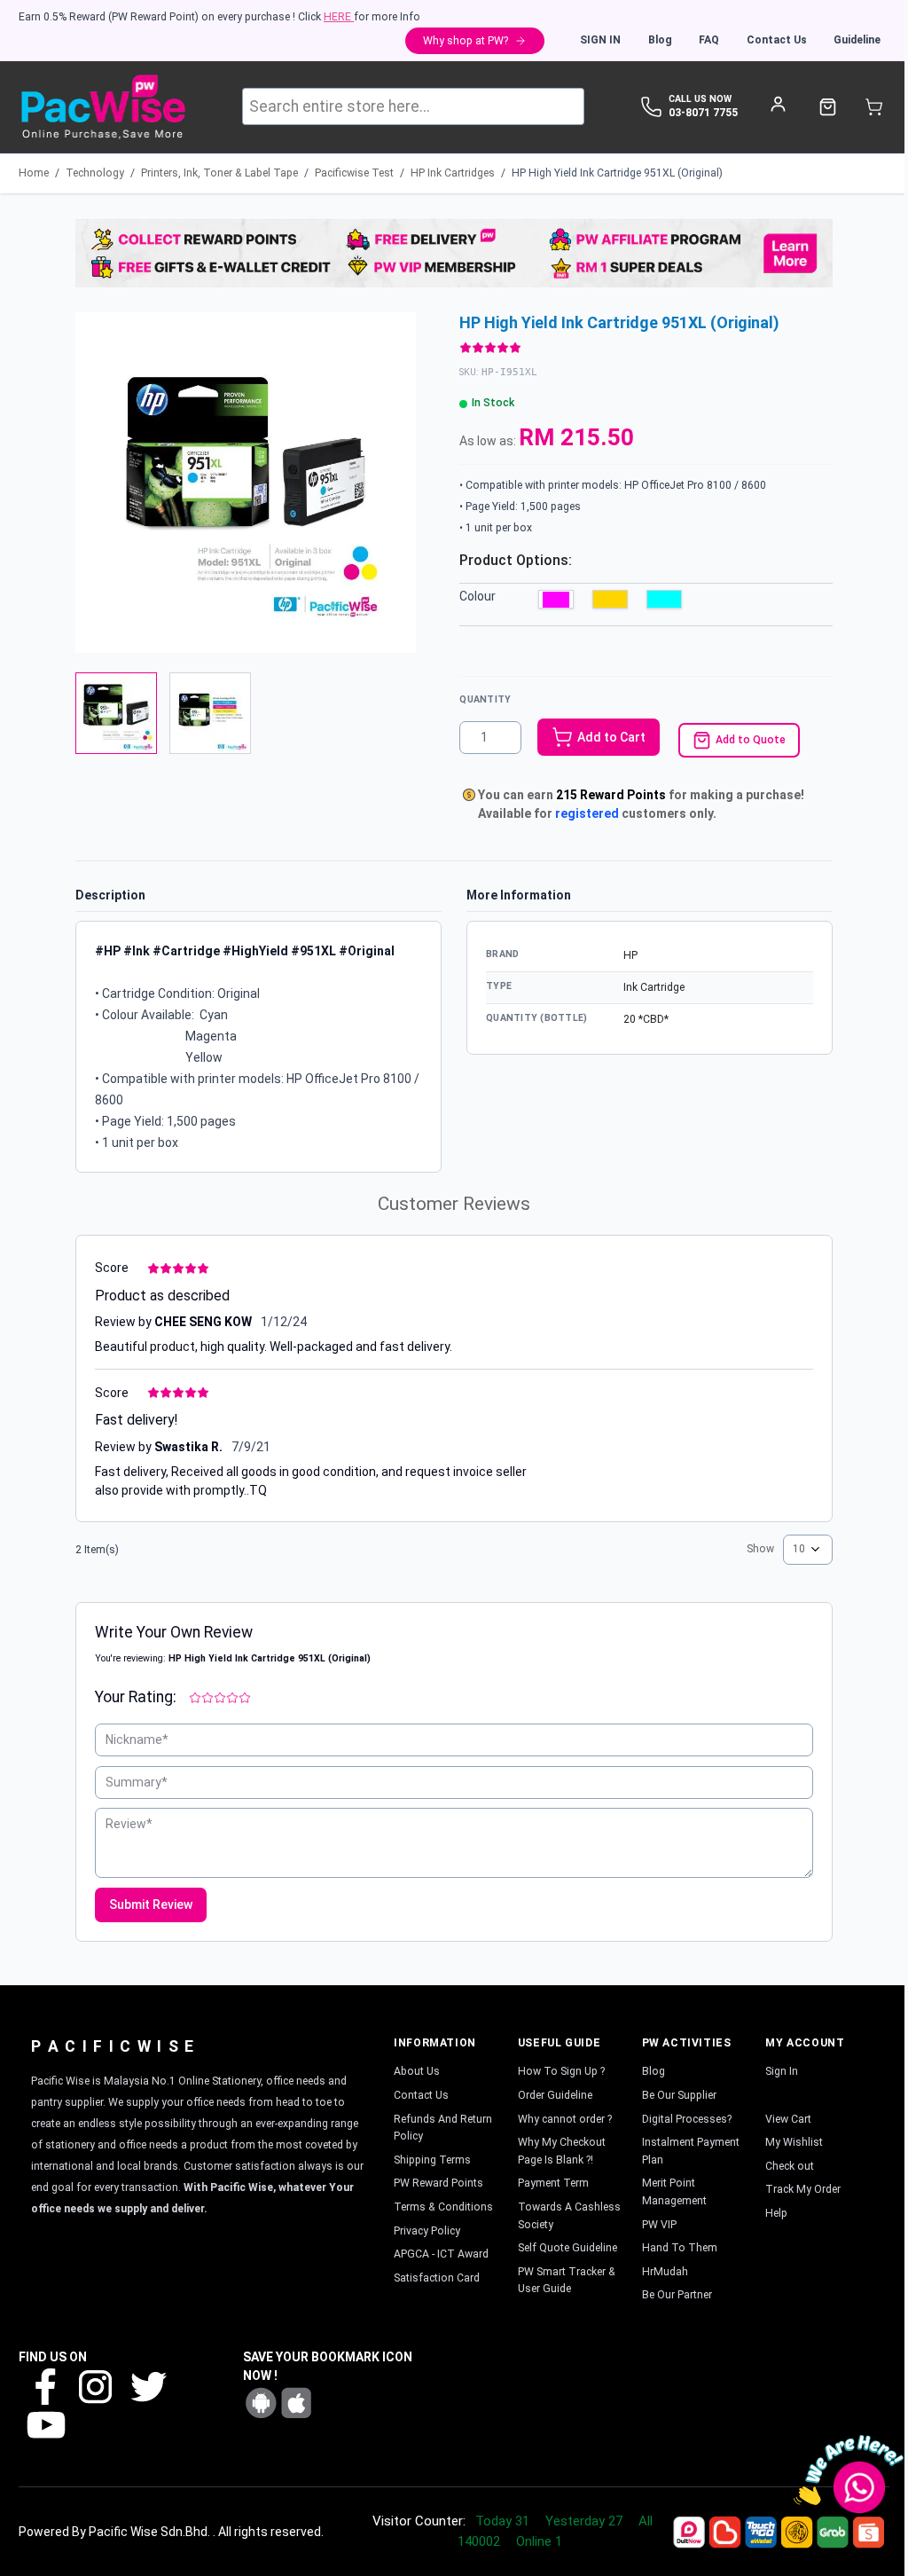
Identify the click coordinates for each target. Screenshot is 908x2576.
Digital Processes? (687, 2119)
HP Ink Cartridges (453, 173)
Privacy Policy (427, 2231)
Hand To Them (680, 2248)
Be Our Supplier (679, 2095)
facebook (44, 2386)
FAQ (709, 40)
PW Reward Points (438, 2183)
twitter (147, 2386)
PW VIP (659, 2225)
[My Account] (778, 104)
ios (296, 2403)
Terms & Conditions (443, 2207)
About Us (417, 2071)
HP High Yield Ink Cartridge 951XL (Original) (617, 173)
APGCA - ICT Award (441, 2254)
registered (587, 813)
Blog (660, 40)
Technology (95, 173)
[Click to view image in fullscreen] (246, 483)
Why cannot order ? (565, 2119)
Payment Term (553, 2183)
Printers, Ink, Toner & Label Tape (219, 173)
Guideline (857, 40)
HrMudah (665, 2272)
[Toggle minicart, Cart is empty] (874, 107)
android (261, 2403)
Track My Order (803, 2189)
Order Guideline (555, 2095)
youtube (44, 2424)
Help (776, 2213)
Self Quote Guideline (567, 2248)
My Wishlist (794, 2142)
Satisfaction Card (437, 2278)
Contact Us (777, 40)
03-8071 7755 (703, 113)
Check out (790, 2166)
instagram (96, 2386)
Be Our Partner (677, 2295)
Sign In (600, 40)
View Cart (788, 2119)
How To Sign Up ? (561, 2071)
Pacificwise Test (354, 173)
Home (34, 173)
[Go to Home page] (102, 107)
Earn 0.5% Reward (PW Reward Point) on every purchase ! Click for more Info (219, 17)
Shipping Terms (432, 2160)
